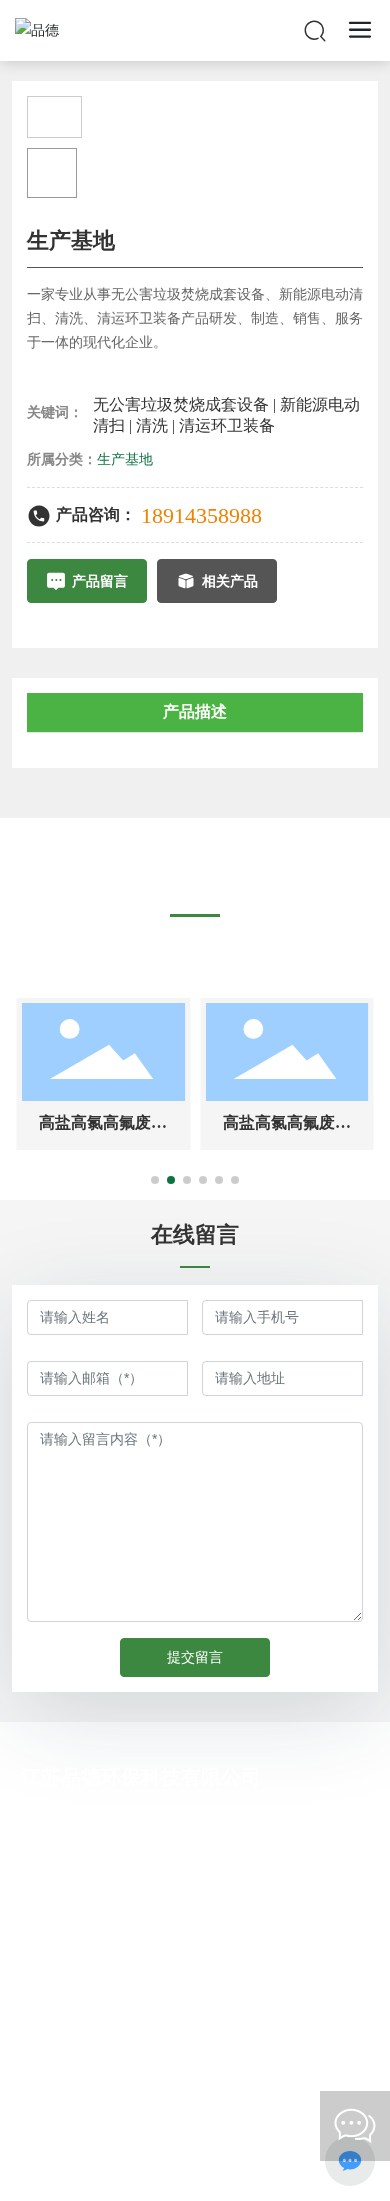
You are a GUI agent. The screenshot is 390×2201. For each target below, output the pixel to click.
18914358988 (201, 515)
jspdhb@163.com (157, 1880)
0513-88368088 (151, 1944)
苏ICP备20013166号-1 (184, 2144)
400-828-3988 (146, 1976)
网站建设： (144, 2168)
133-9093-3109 (150, 1848)
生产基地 (125, 459)
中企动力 (207, 2168)
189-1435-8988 (150, 1816)
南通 (257, 2168)
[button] (155, 1180)
